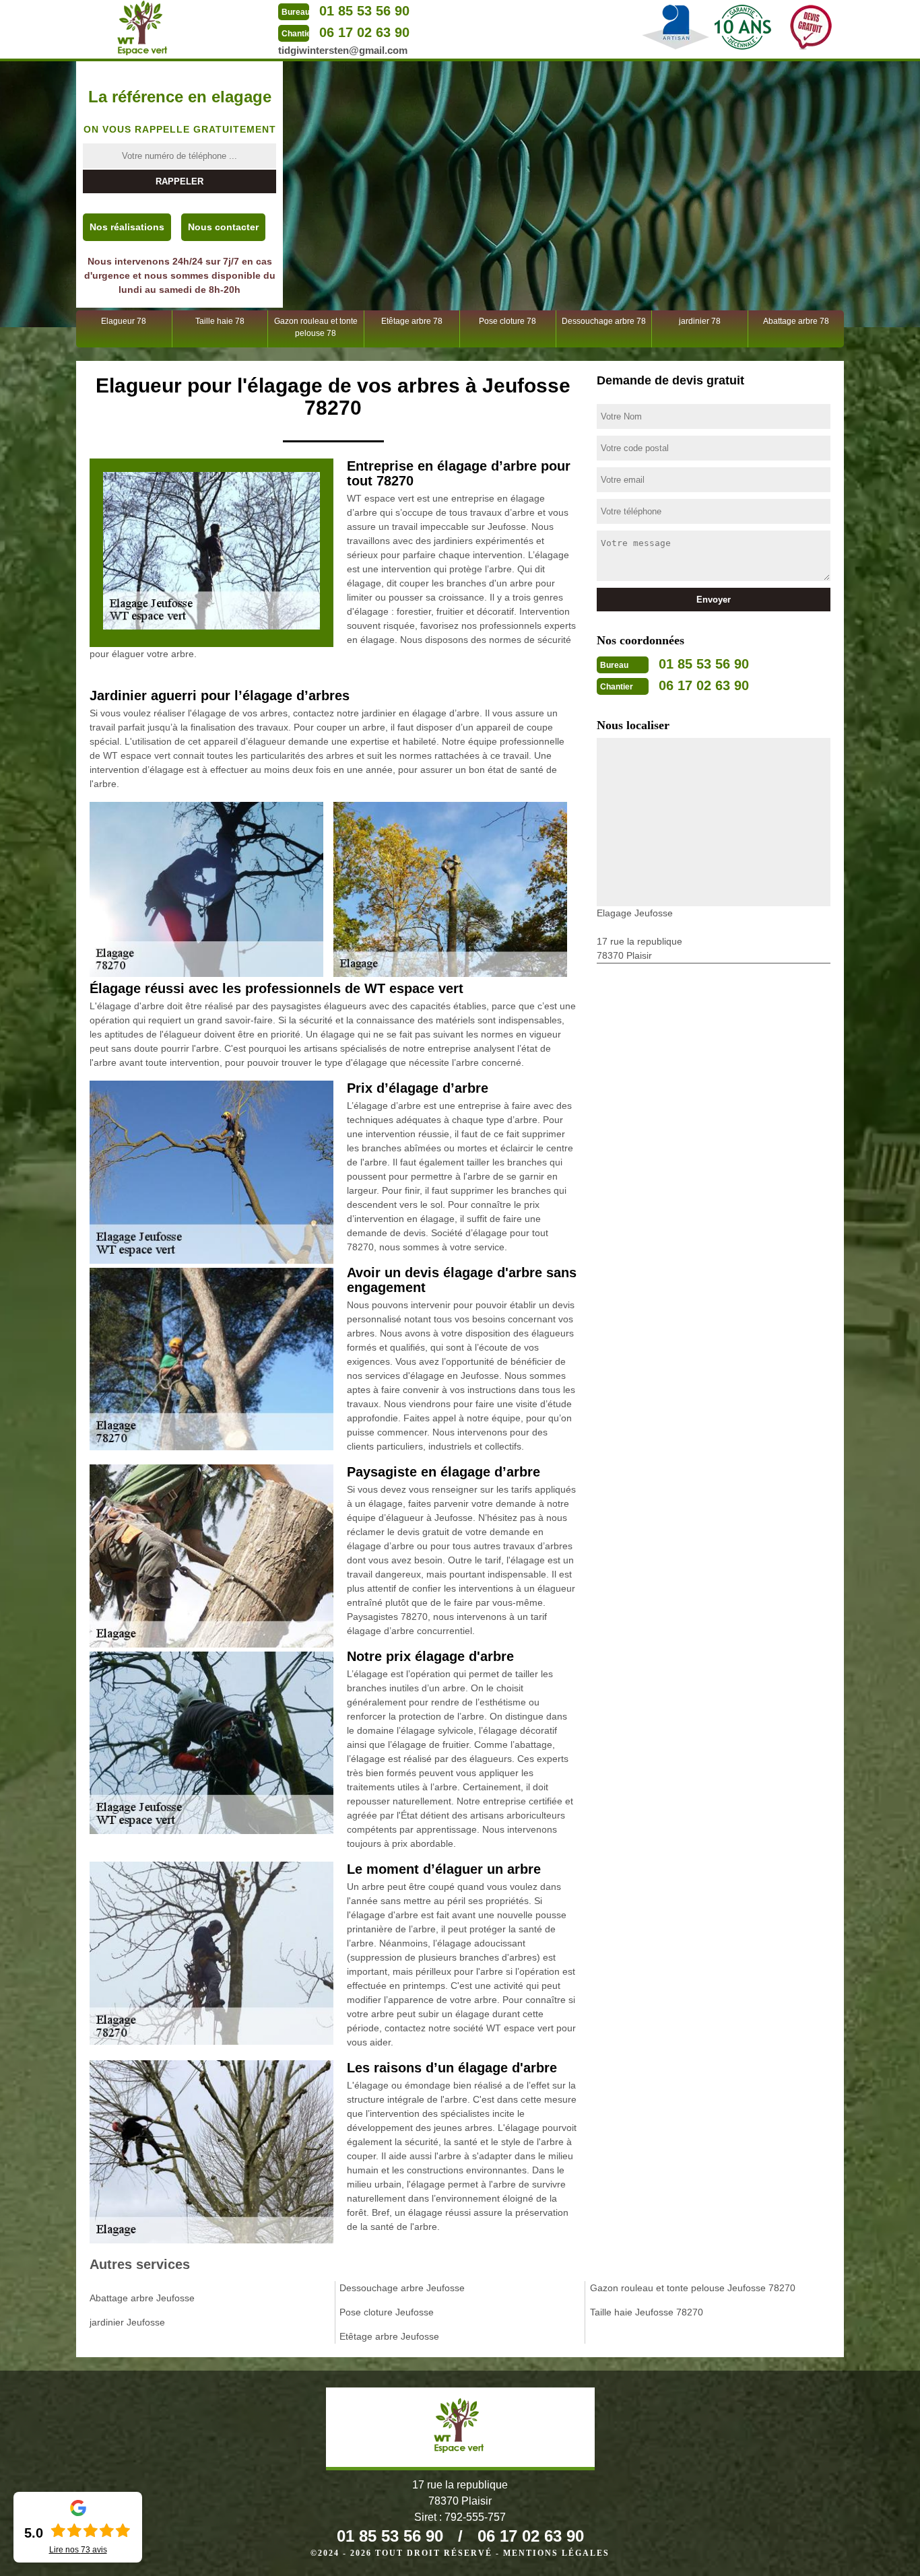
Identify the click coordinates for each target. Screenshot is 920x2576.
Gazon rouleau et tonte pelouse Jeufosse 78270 (693, 2288)
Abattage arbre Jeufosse (142, 2298)
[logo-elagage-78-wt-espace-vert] (143, 28)
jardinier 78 (700, 321)
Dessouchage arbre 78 (604, 321)
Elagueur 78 (124, 321)
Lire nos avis (78, 2550)
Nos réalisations (127, 227)
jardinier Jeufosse (127, 2322)
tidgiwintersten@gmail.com (343, 50)
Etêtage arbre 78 (412, 321)
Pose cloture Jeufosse (387, 2312)
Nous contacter (223, 227)
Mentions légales (556, 2553)
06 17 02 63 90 (364, 32)
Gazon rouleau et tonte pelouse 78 (316, 327)
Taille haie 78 (220, 321)
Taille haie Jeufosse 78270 (647, 2312)
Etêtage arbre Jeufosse (389, 2336)
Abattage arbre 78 (796, 321)
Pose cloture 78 (507, 321)
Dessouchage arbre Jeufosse (402, 2288)
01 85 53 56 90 (364, 11)
